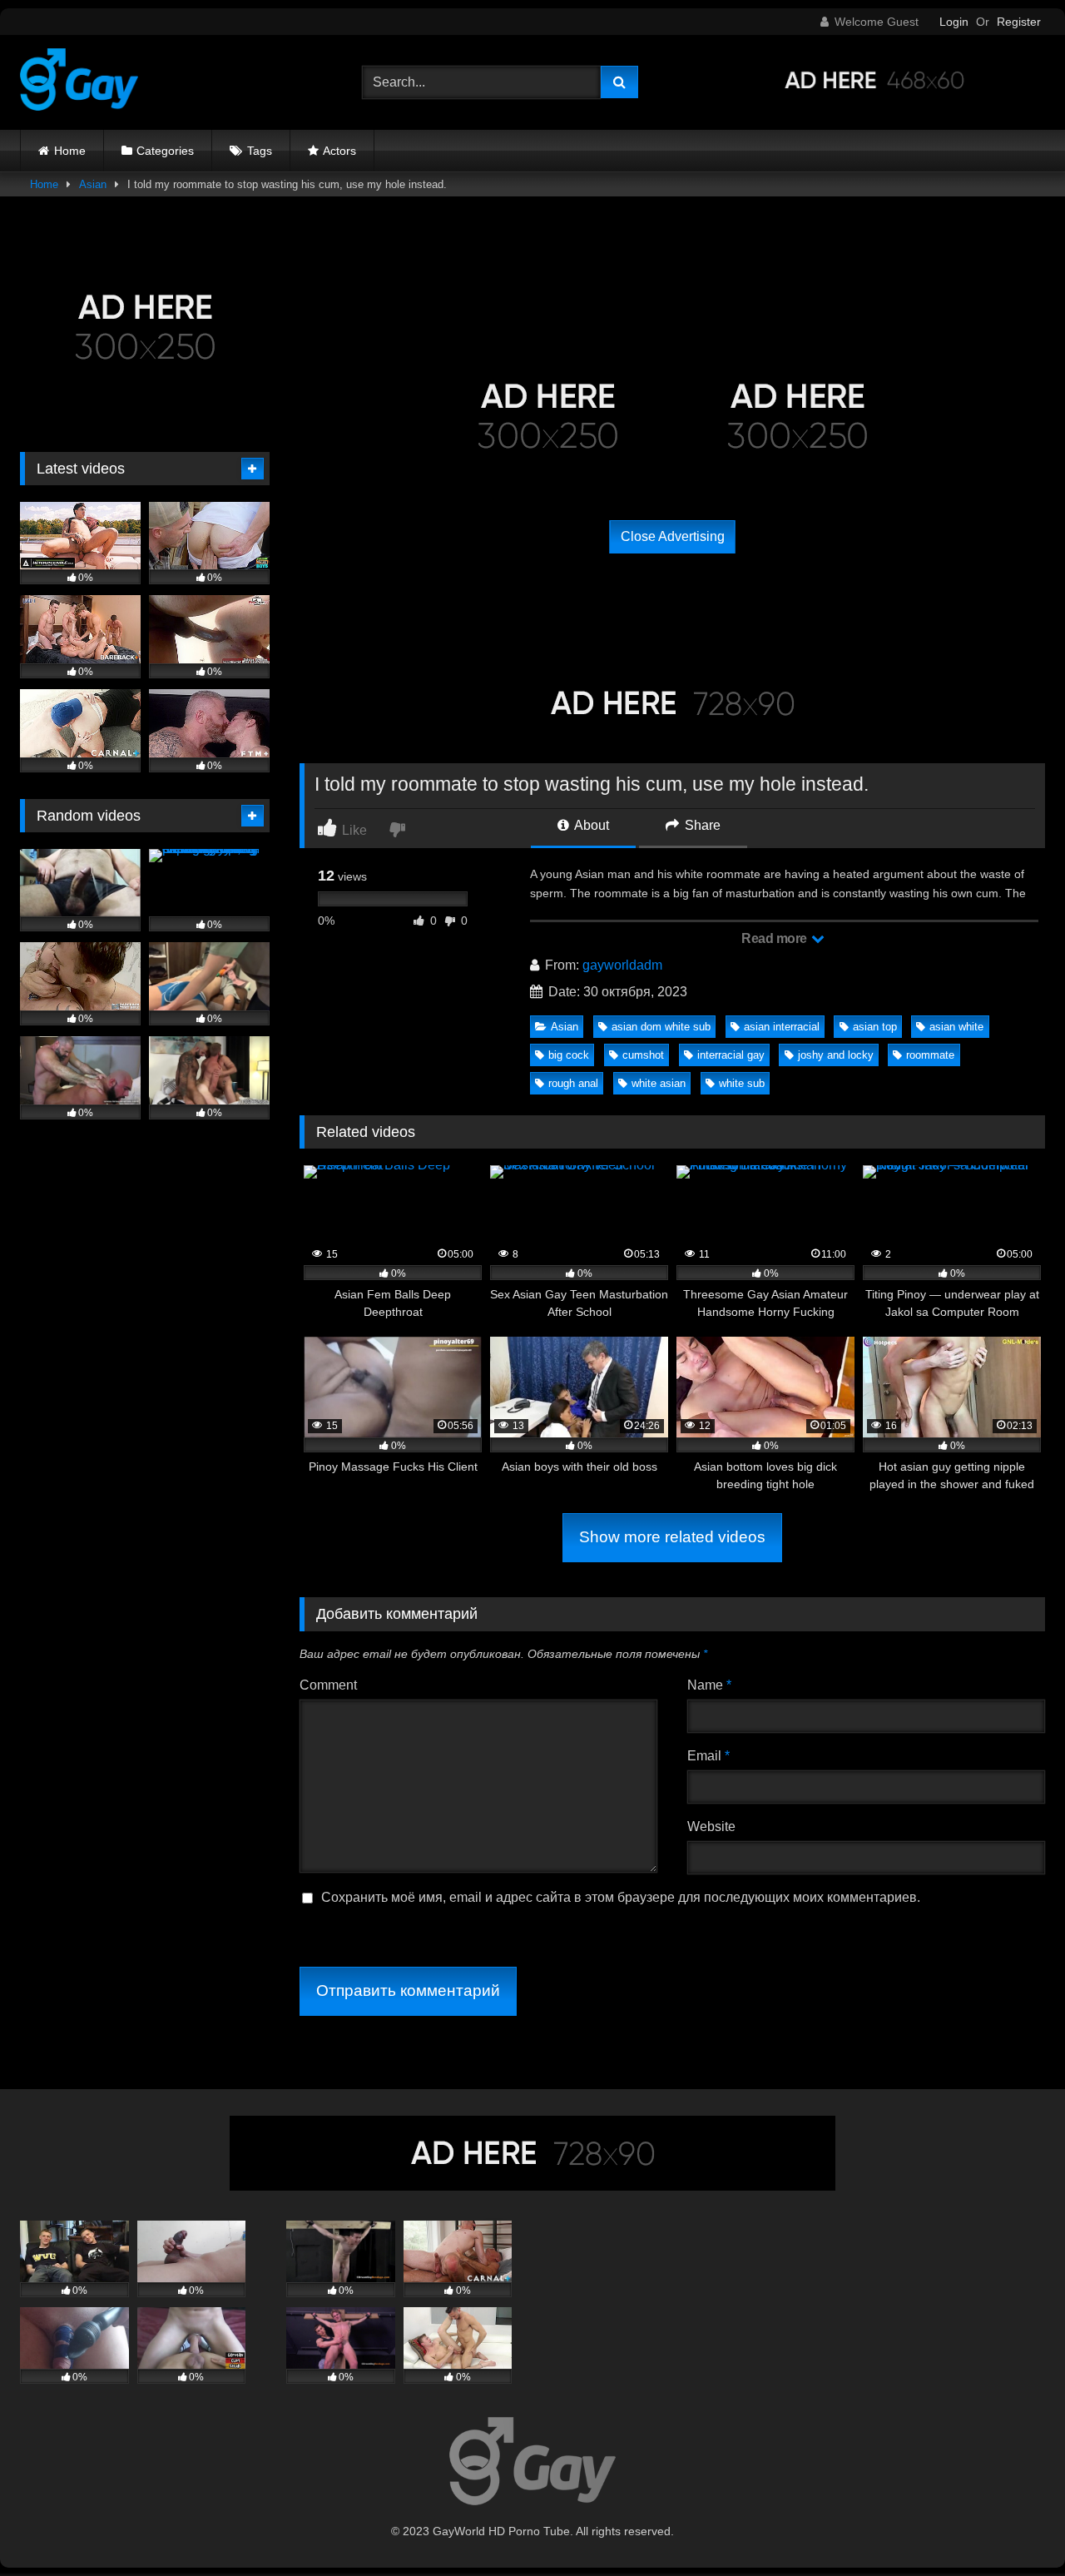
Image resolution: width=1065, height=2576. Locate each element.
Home (70, 151)
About (590, 825)
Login (954, 22)
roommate (930, 1055)
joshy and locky (836, 1055)
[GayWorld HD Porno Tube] (79, 82)
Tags (260, 151)
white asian (659, 1083)
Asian (93, 184)
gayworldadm (622, 965)
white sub (742, 1083)
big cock (569, 1055)
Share (701, 825)
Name (709, 1685)
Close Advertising (673, 536)
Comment (328, 1685)
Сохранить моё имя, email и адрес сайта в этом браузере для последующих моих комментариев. (621, 1897)
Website (711, 1827)
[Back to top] (1013, 2526)
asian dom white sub (661, 1027)
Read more (775, 938)
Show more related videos (672, 1537)
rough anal (573, 1083)
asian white (956, 1027)
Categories (165, 151)
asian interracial (782, 1027)
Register (1019, 22)
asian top (875, 1027)
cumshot (643, 1055)
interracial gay (731, 1055)
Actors (339, 151)
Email (708, 1756)
